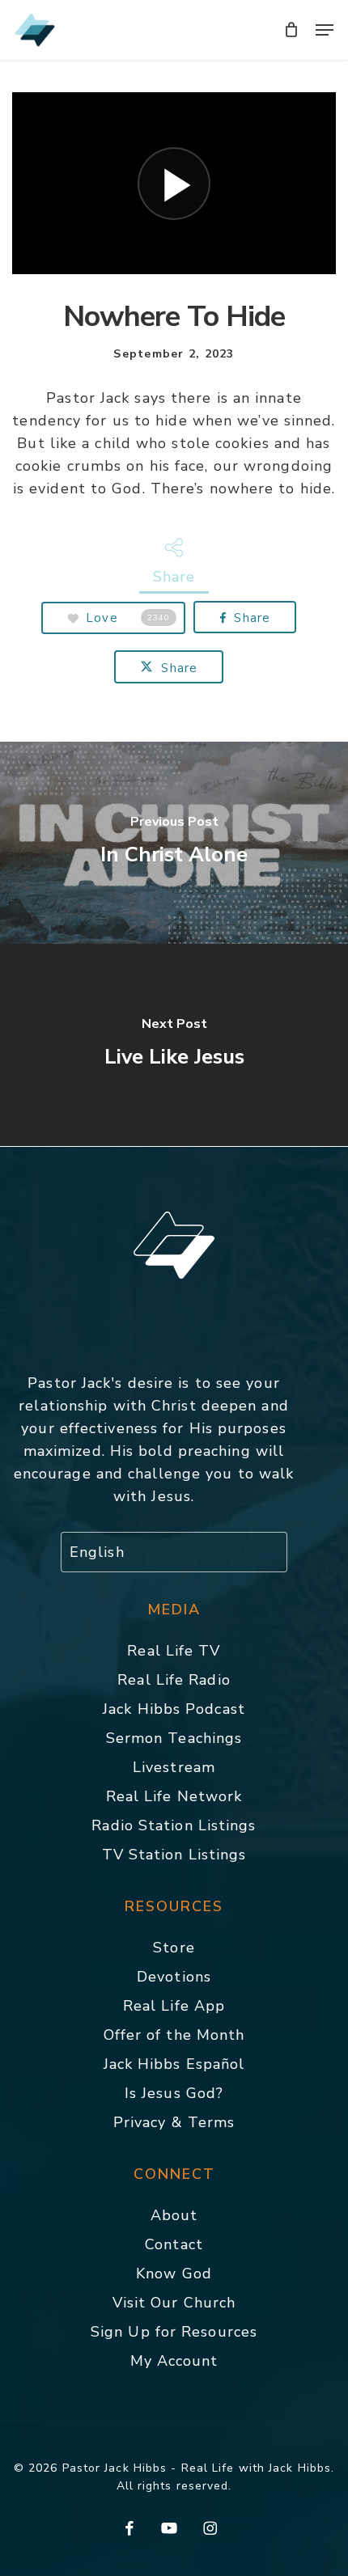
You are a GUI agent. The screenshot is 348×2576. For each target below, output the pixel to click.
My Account (174, 2361)
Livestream (174, 1767)
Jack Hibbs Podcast (174, 1709)
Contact (174, 2244)
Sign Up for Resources (174, 2332)
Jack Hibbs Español (174, 2064)
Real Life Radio (174, 1680)
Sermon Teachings (174, 1738)
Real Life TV (174, 1651)
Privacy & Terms (174, 2122)
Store (174, 1948)
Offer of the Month (174, 2035)
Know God (174, 2274)
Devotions (174, 1977)
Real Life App (174, 2006)
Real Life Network (174, 1796)
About (174, 2215)
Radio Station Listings (174, 1825)
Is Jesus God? (174, 2093)
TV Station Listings (174, 1855)
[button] (325, 30)
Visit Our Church (174, 2303)
